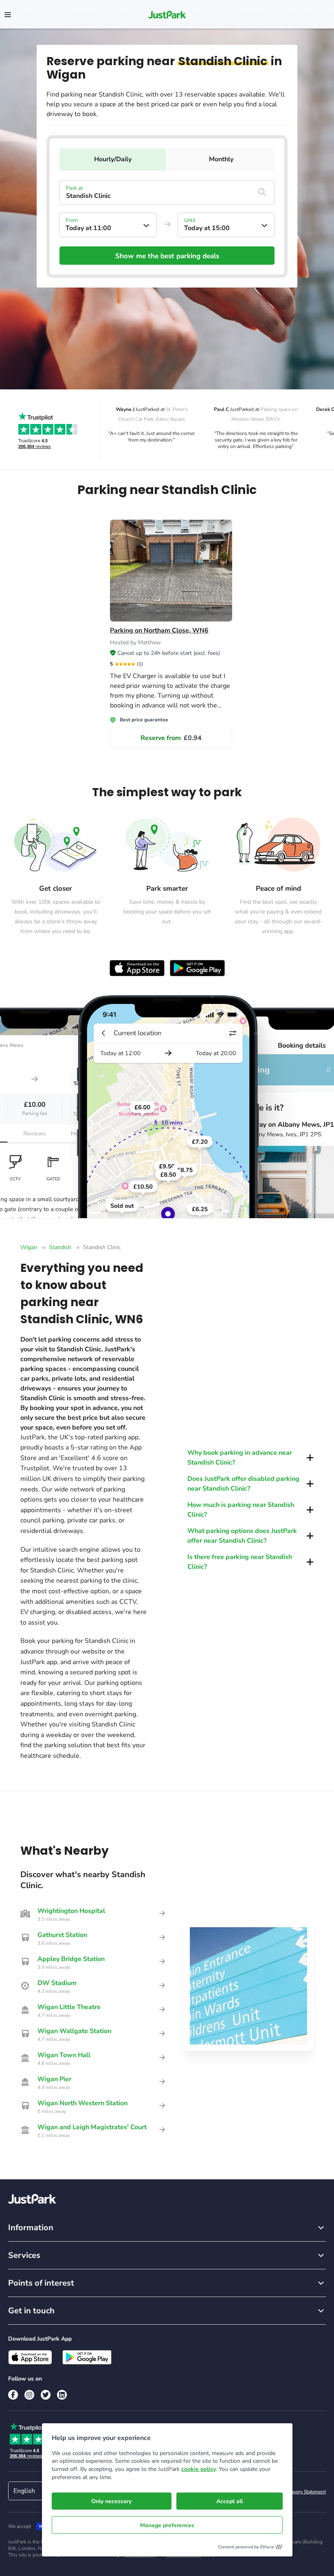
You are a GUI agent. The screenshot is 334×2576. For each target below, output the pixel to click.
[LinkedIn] (62, 2395)
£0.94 (171, 738)
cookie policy (199, 2469)
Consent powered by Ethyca (246, 2547)
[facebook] (13, 2395)
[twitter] (46, 2395)
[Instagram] (29, 2395)
